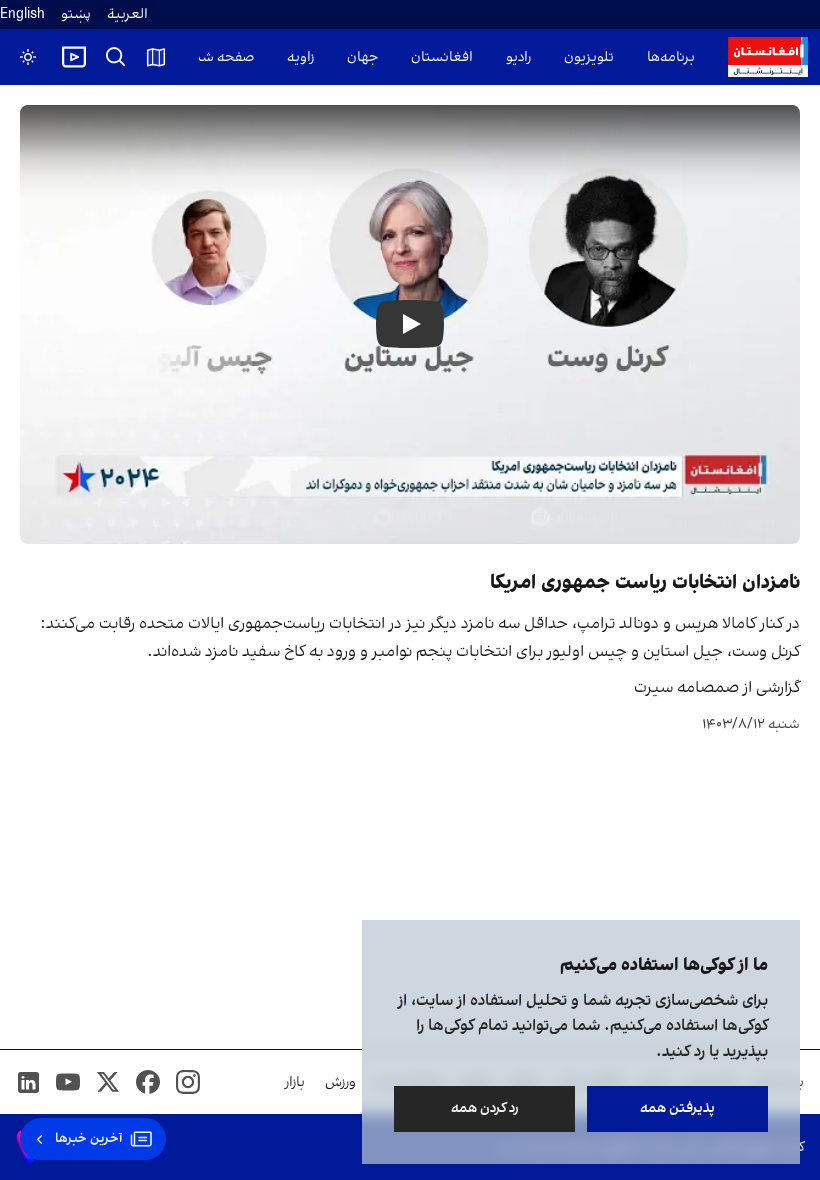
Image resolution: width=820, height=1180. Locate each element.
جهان (362, 57)
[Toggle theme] (28, 57)
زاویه (300, 57)
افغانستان (442, 57)
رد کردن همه (485, 1108)
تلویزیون (589, 57)
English (22, 14)
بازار (295, 1082)
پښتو (76, 14)
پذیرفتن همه (677, 1108)
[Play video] (74, 57)
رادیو (518, 57)
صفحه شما (221, 57)
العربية (127, 14)
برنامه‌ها (671, 57)
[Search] (116, 57)
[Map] (156, 57)
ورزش (340, 1082)
